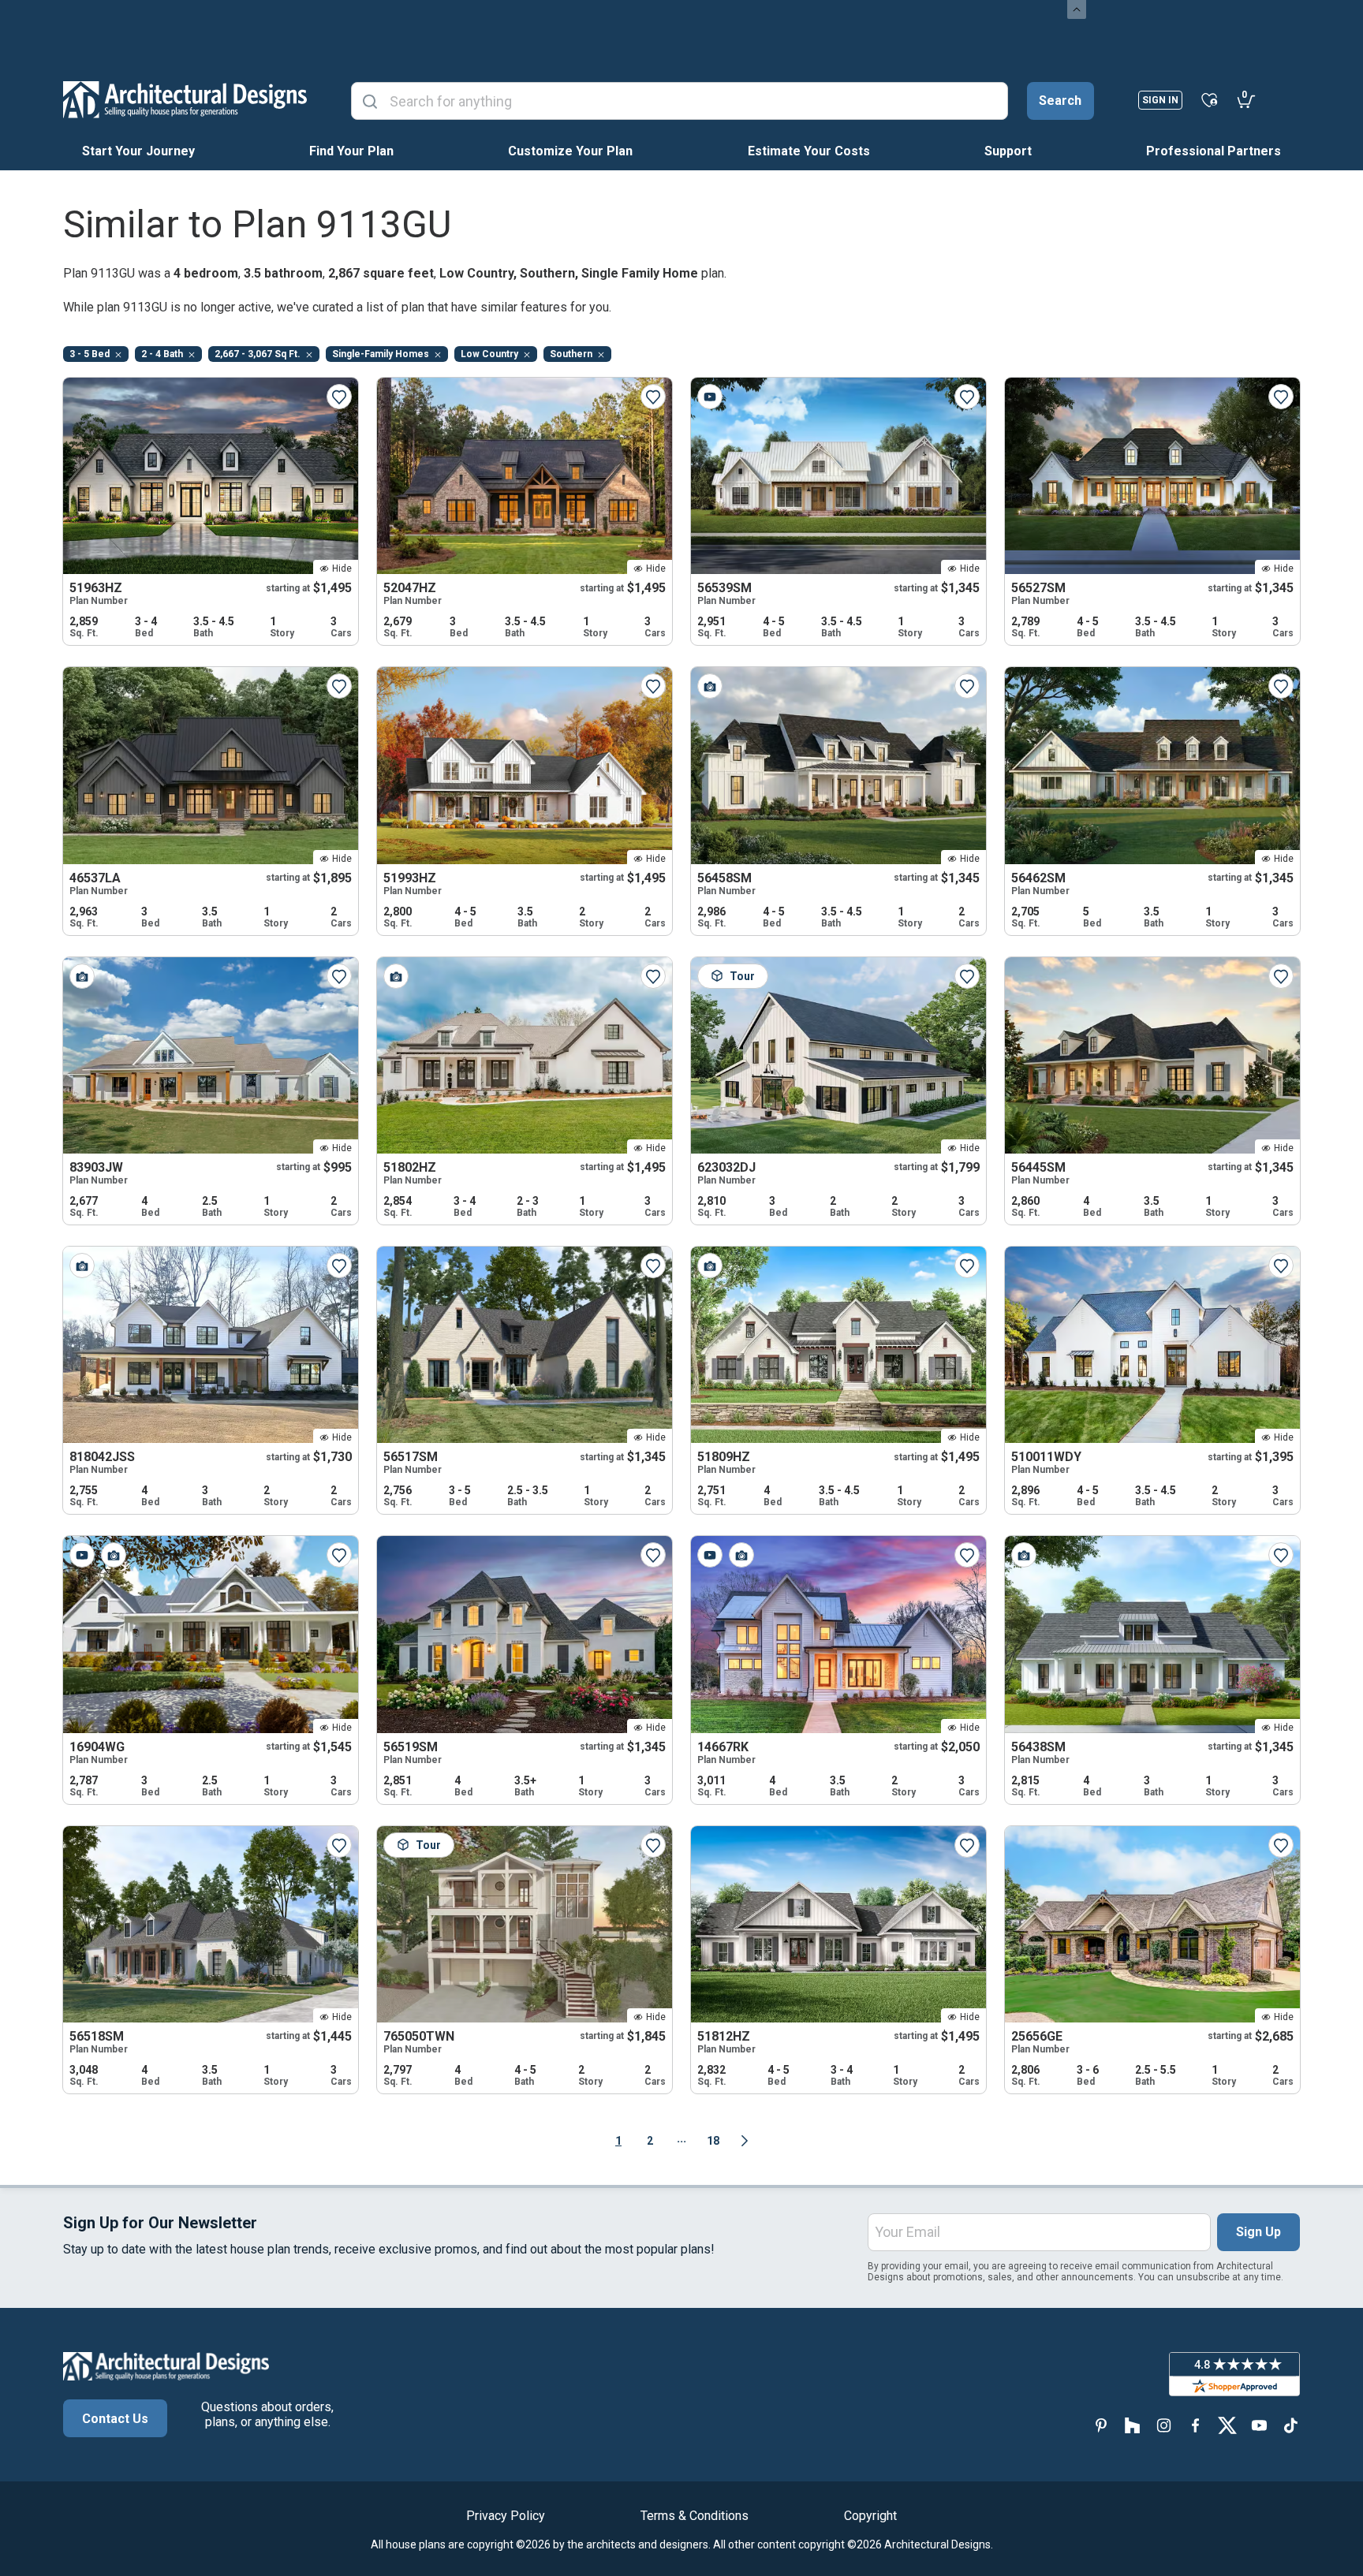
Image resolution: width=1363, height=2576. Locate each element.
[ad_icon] (185, 99)
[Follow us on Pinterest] (1101, 2425)
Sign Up (1258, 2232)
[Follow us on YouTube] (1259, 2425)
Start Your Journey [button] (138, 151)
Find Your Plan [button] (351, 151)
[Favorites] (1210, 99)
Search (1060, 101)
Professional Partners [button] (1214, 151)
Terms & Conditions (695, 2516)
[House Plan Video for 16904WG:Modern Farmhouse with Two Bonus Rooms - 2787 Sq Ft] (82, 1555)
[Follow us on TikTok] (1290, 2425)
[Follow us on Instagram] (1164, 2425)
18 (713, 2141)
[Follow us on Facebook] (1196, 2425)
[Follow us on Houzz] (1133, 2425)
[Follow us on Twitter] (1227, 2425)
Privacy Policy (506, 2516)
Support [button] (1008, 151)
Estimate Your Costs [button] (809, 151)
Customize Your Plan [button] (570, 151)
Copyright (870, 2516)
